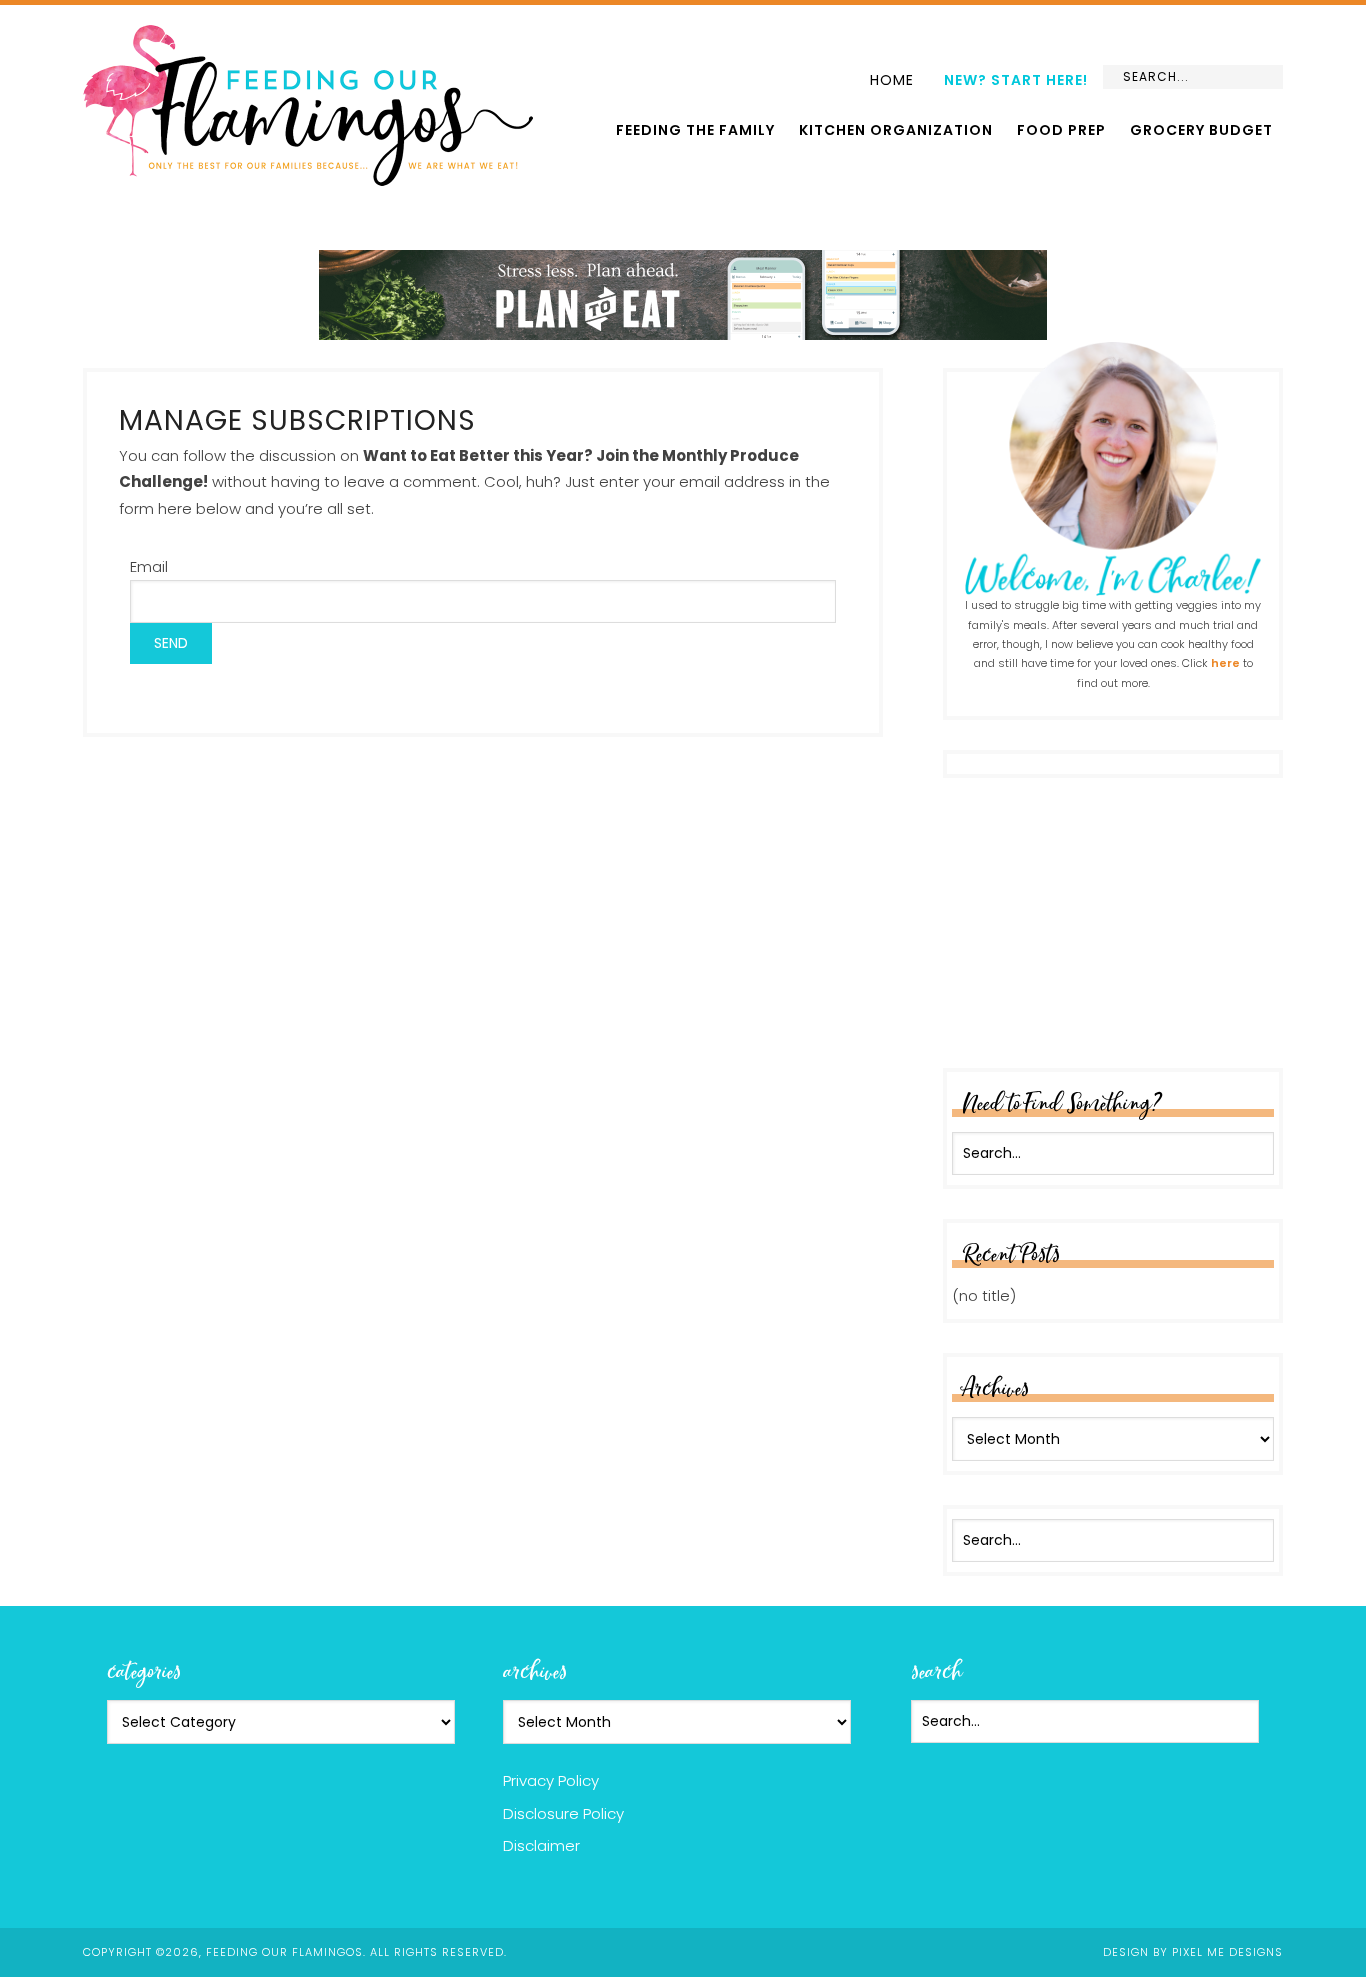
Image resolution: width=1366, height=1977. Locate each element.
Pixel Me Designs (1227, 1952)
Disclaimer (541, 1845)
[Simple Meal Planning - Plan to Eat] (683, 330)
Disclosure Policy (563, 1813)
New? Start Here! (1016, 80)
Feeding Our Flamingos (308, 105)
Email (149, 566)
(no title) (984, 1295)
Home (892, 80)
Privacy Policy (551, 1780)
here (1225, 663)
